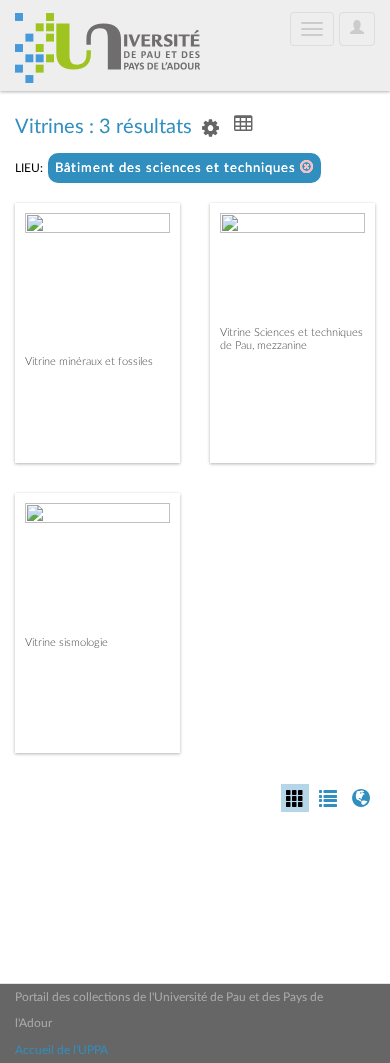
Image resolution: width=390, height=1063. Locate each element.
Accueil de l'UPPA (61, 1050)
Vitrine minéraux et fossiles (89, 361)
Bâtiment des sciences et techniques (177, 168)
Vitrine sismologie (66, 642)
